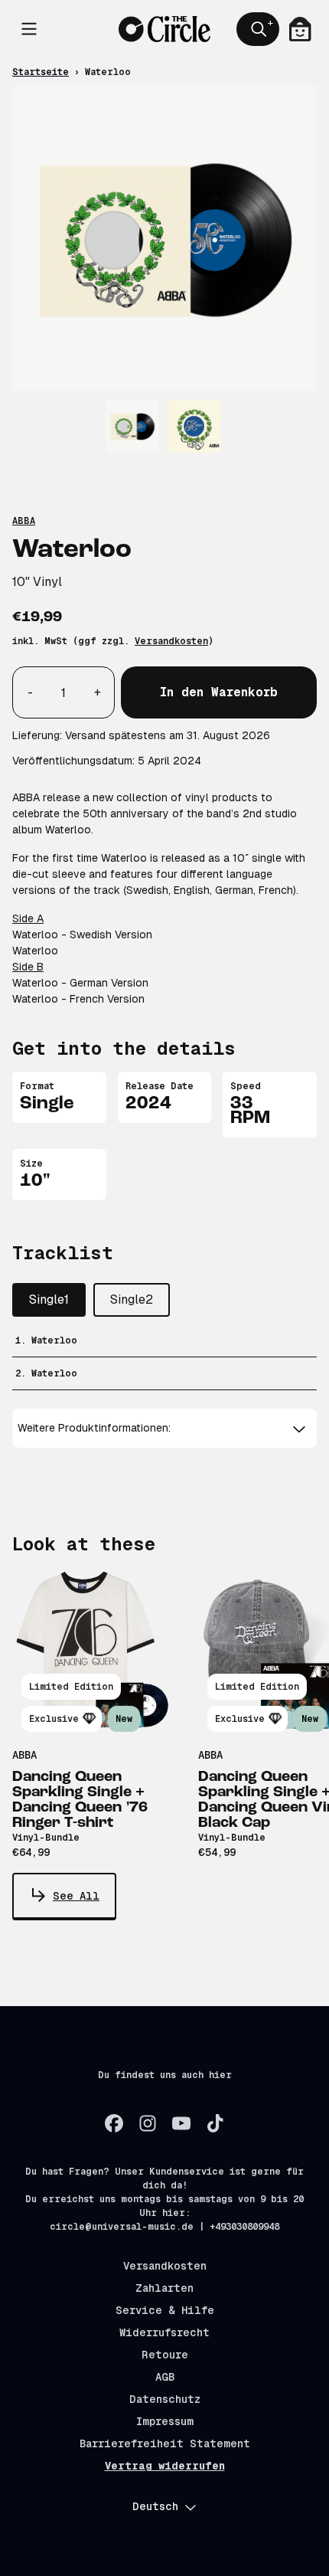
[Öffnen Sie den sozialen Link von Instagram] (148, 2123)
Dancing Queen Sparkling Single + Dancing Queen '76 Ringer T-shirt (80, 1800)
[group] (133, 426)
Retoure (165, 2355)
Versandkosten (171, 641)
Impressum (165, 2421)
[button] (164, 1428)
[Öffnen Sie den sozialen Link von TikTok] (215, 2123)
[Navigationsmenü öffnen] (29, 29)
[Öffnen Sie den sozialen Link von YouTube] (181, 2123)
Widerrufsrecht (164, 2332)
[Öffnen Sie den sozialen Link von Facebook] (114, 2123)
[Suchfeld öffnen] (258, 29)
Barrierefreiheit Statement (165, 2443)
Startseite (41, 72)
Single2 (132, 1299)
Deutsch (155, 2506)
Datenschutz (165, 2399)
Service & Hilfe (165, 2310)
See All (76, 1896)
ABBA (24, 521)
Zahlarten (164, 2288)
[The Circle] (164, 29)
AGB (165, 2377)
